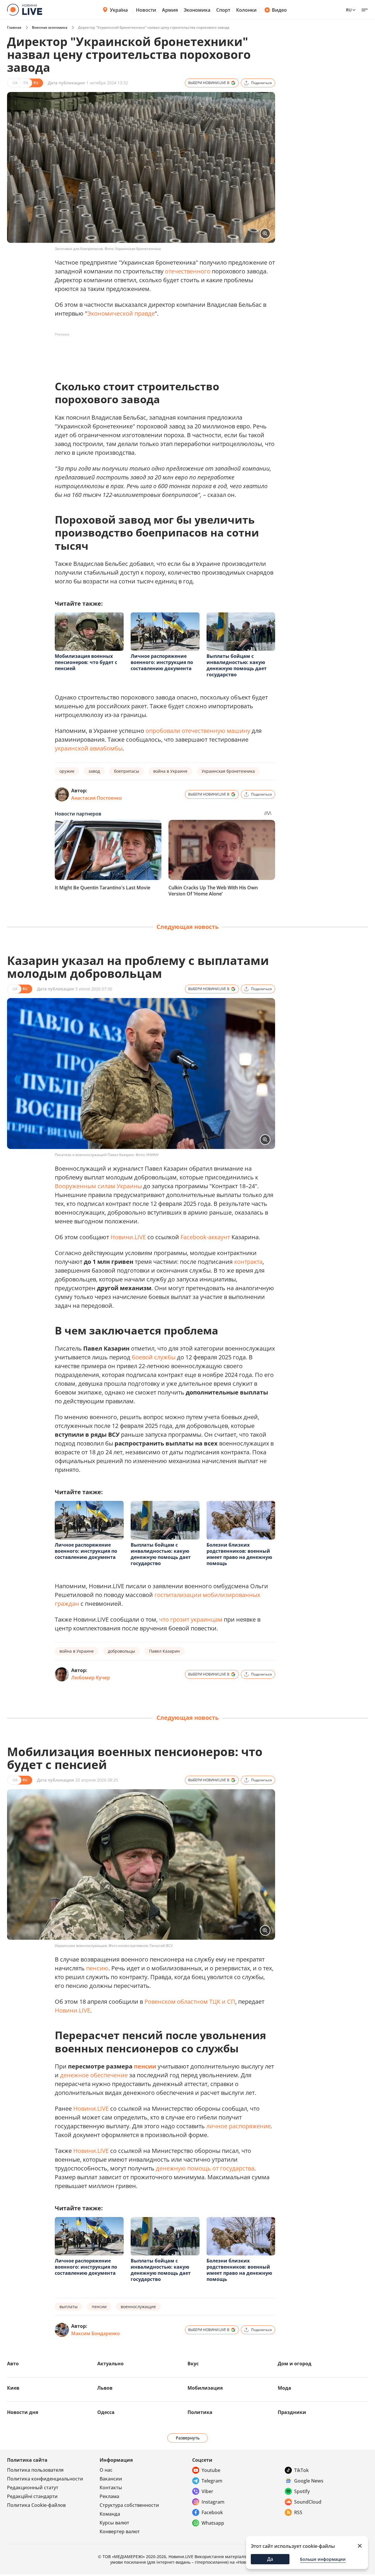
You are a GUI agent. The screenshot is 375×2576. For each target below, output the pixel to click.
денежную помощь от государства (205, 2168)
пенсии (145, 2066)
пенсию (97, 1968)
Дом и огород (295, 2364)
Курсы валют (114, 2523)
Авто (13, 2364)
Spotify (302, 2491)
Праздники (292, 2412)
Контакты (111, 2488)
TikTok (301, 2470)
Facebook (212, 2512)
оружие (67, 771)
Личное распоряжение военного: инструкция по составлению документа (162, 662)
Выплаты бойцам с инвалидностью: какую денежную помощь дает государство (237, 665)
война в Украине (170, 771)
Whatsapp (213, 2523)
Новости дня (23, 2412)
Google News (309, 2481)
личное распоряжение (238, 2126)
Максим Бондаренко (96, 2333)
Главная (14, 27)
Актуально (110, 2364)
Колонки (246, 10)
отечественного (188, 271)
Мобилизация (205, 2388)
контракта (248, 1262)
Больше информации (323, 2559)
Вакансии (111, 2479)
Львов (105, 2388)
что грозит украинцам (191, 1619)
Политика (200, 2412)
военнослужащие (138, 2307)
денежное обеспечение (94, 2075)
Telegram (212, 2481)
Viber (207, 2491)
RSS (298, 2512)
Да (270, 2559)
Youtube (211, 2470)
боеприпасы (127, 771)
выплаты (69, 2307)
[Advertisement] (161, 352)
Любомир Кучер (91, 1678)
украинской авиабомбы (89, 748)
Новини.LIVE (128, 1237)
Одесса (106, 2412)
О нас (106, 2470)
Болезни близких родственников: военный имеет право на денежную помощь (239, 1554)
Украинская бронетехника (228, 771)
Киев (13, 2388)
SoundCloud (308, 2502)
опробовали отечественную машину (198, 731)
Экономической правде (121, 313)
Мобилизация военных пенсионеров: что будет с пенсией (86, 662)
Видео (279, 10)
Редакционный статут (33, 2488)
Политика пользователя (35, 2470)
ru (349, 10)
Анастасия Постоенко (97, 798)
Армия (170, 10)
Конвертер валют (120, 2531)
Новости (146, 10)
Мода (284, 2388)
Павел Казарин (165, 1651)
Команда (110, 2514)
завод (94, 771)
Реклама (109, 2496)
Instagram (213, 2502)
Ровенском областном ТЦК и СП (190, 2002)
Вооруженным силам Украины (98, 1186)
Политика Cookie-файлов (36, 2505)
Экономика (197, 10)
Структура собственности (129, 2505)
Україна (119, 10)
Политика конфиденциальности (45, 2479)
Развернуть (188, 2438)
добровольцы (121, 1651)
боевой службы (154, 1357)
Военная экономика (50, 27)
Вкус (193, 2364)
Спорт (223, 10)
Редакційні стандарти (32, 2496)
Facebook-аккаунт (205, 1237)
